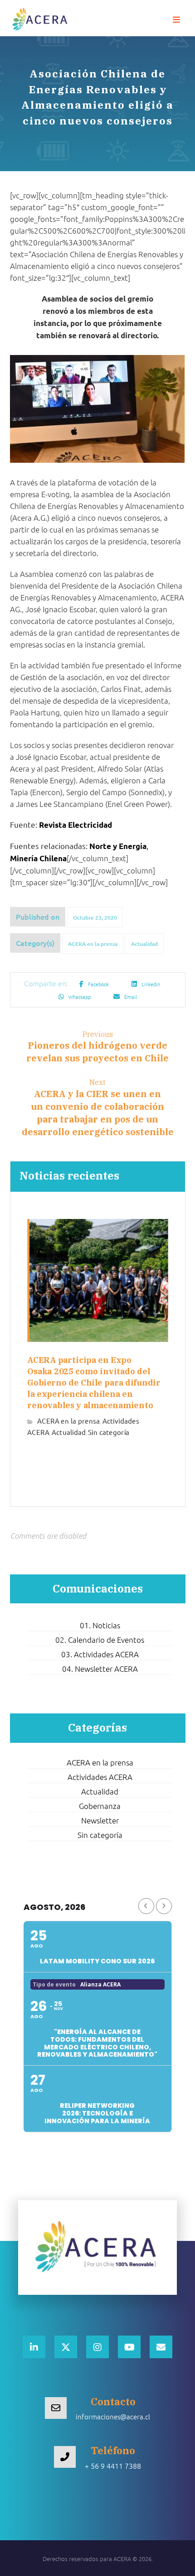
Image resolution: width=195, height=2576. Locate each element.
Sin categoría (109, 1432)
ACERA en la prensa (93, 944)
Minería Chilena (38, 858)
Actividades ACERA (100, 1777)
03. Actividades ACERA (100, 1654)
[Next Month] (164, 1906)
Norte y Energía (118, 846)
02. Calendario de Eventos (100, 1640)
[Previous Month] (146, 1906)
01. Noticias (100, 1625)
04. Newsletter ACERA (100, 1669)
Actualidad (144, 944)
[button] (176, 20)
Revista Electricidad (76, 825)
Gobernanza (100, 1806)
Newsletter (100, 1820)
